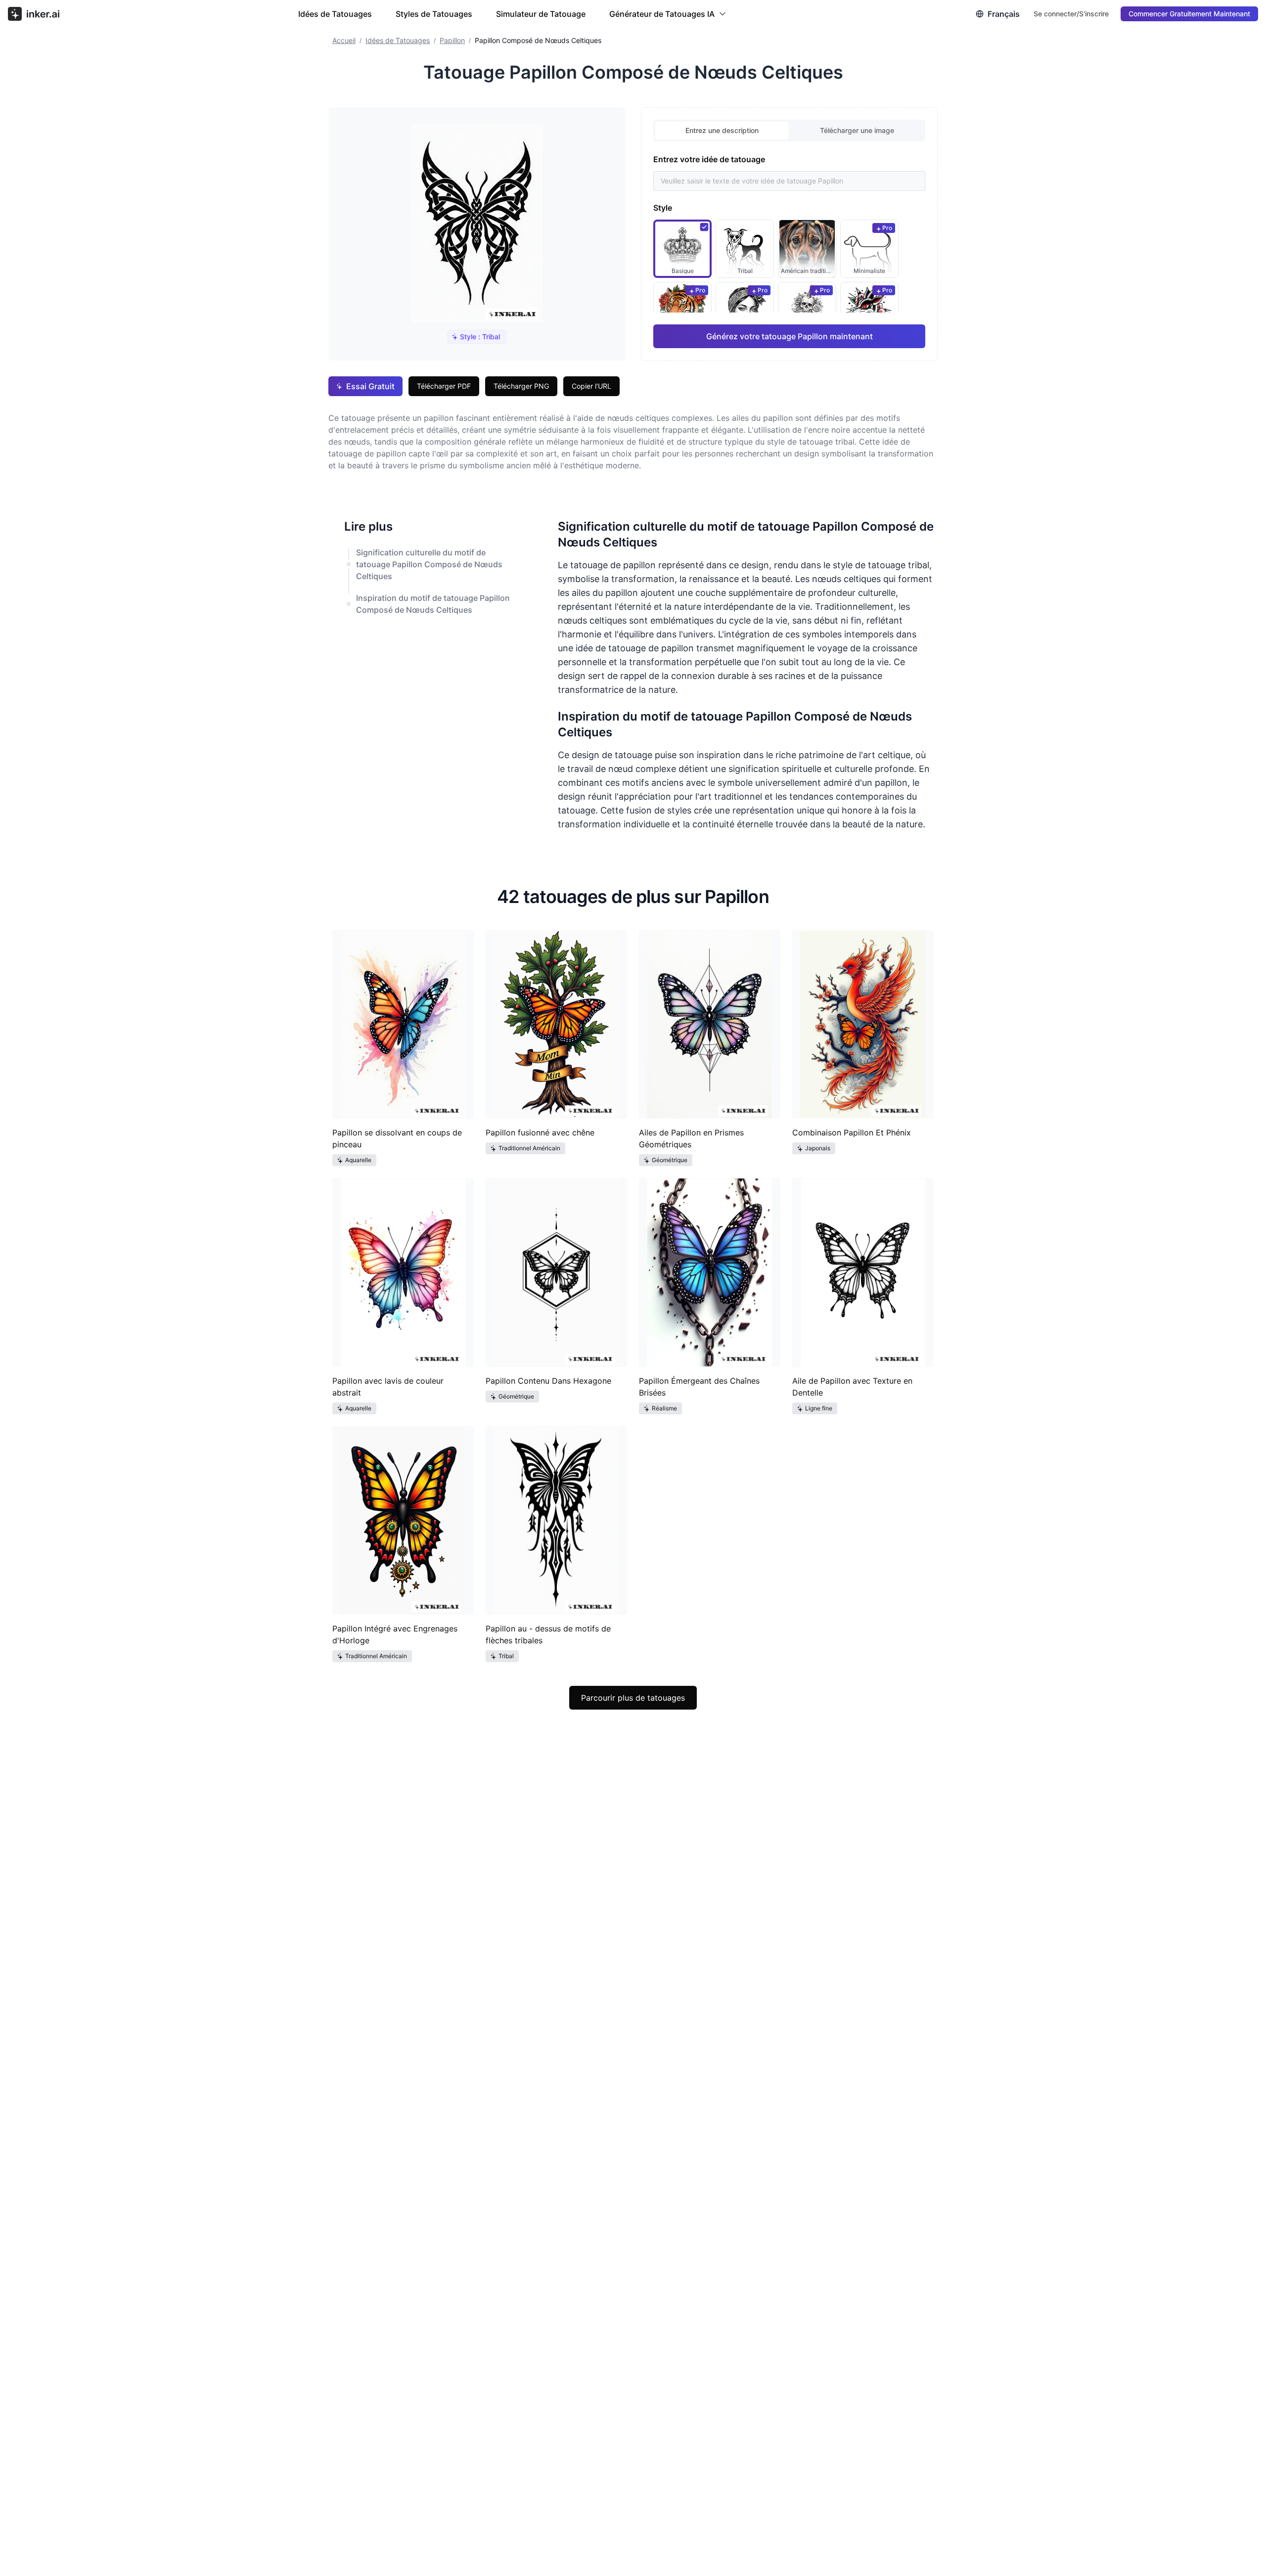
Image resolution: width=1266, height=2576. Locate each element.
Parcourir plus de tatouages (633, 1698)
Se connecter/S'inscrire (1071, 14)
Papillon (452, 40)
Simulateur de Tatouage (541, 14)
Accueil (344, 40)
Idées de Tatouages (335, 14)
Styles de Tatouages (434, 14)
